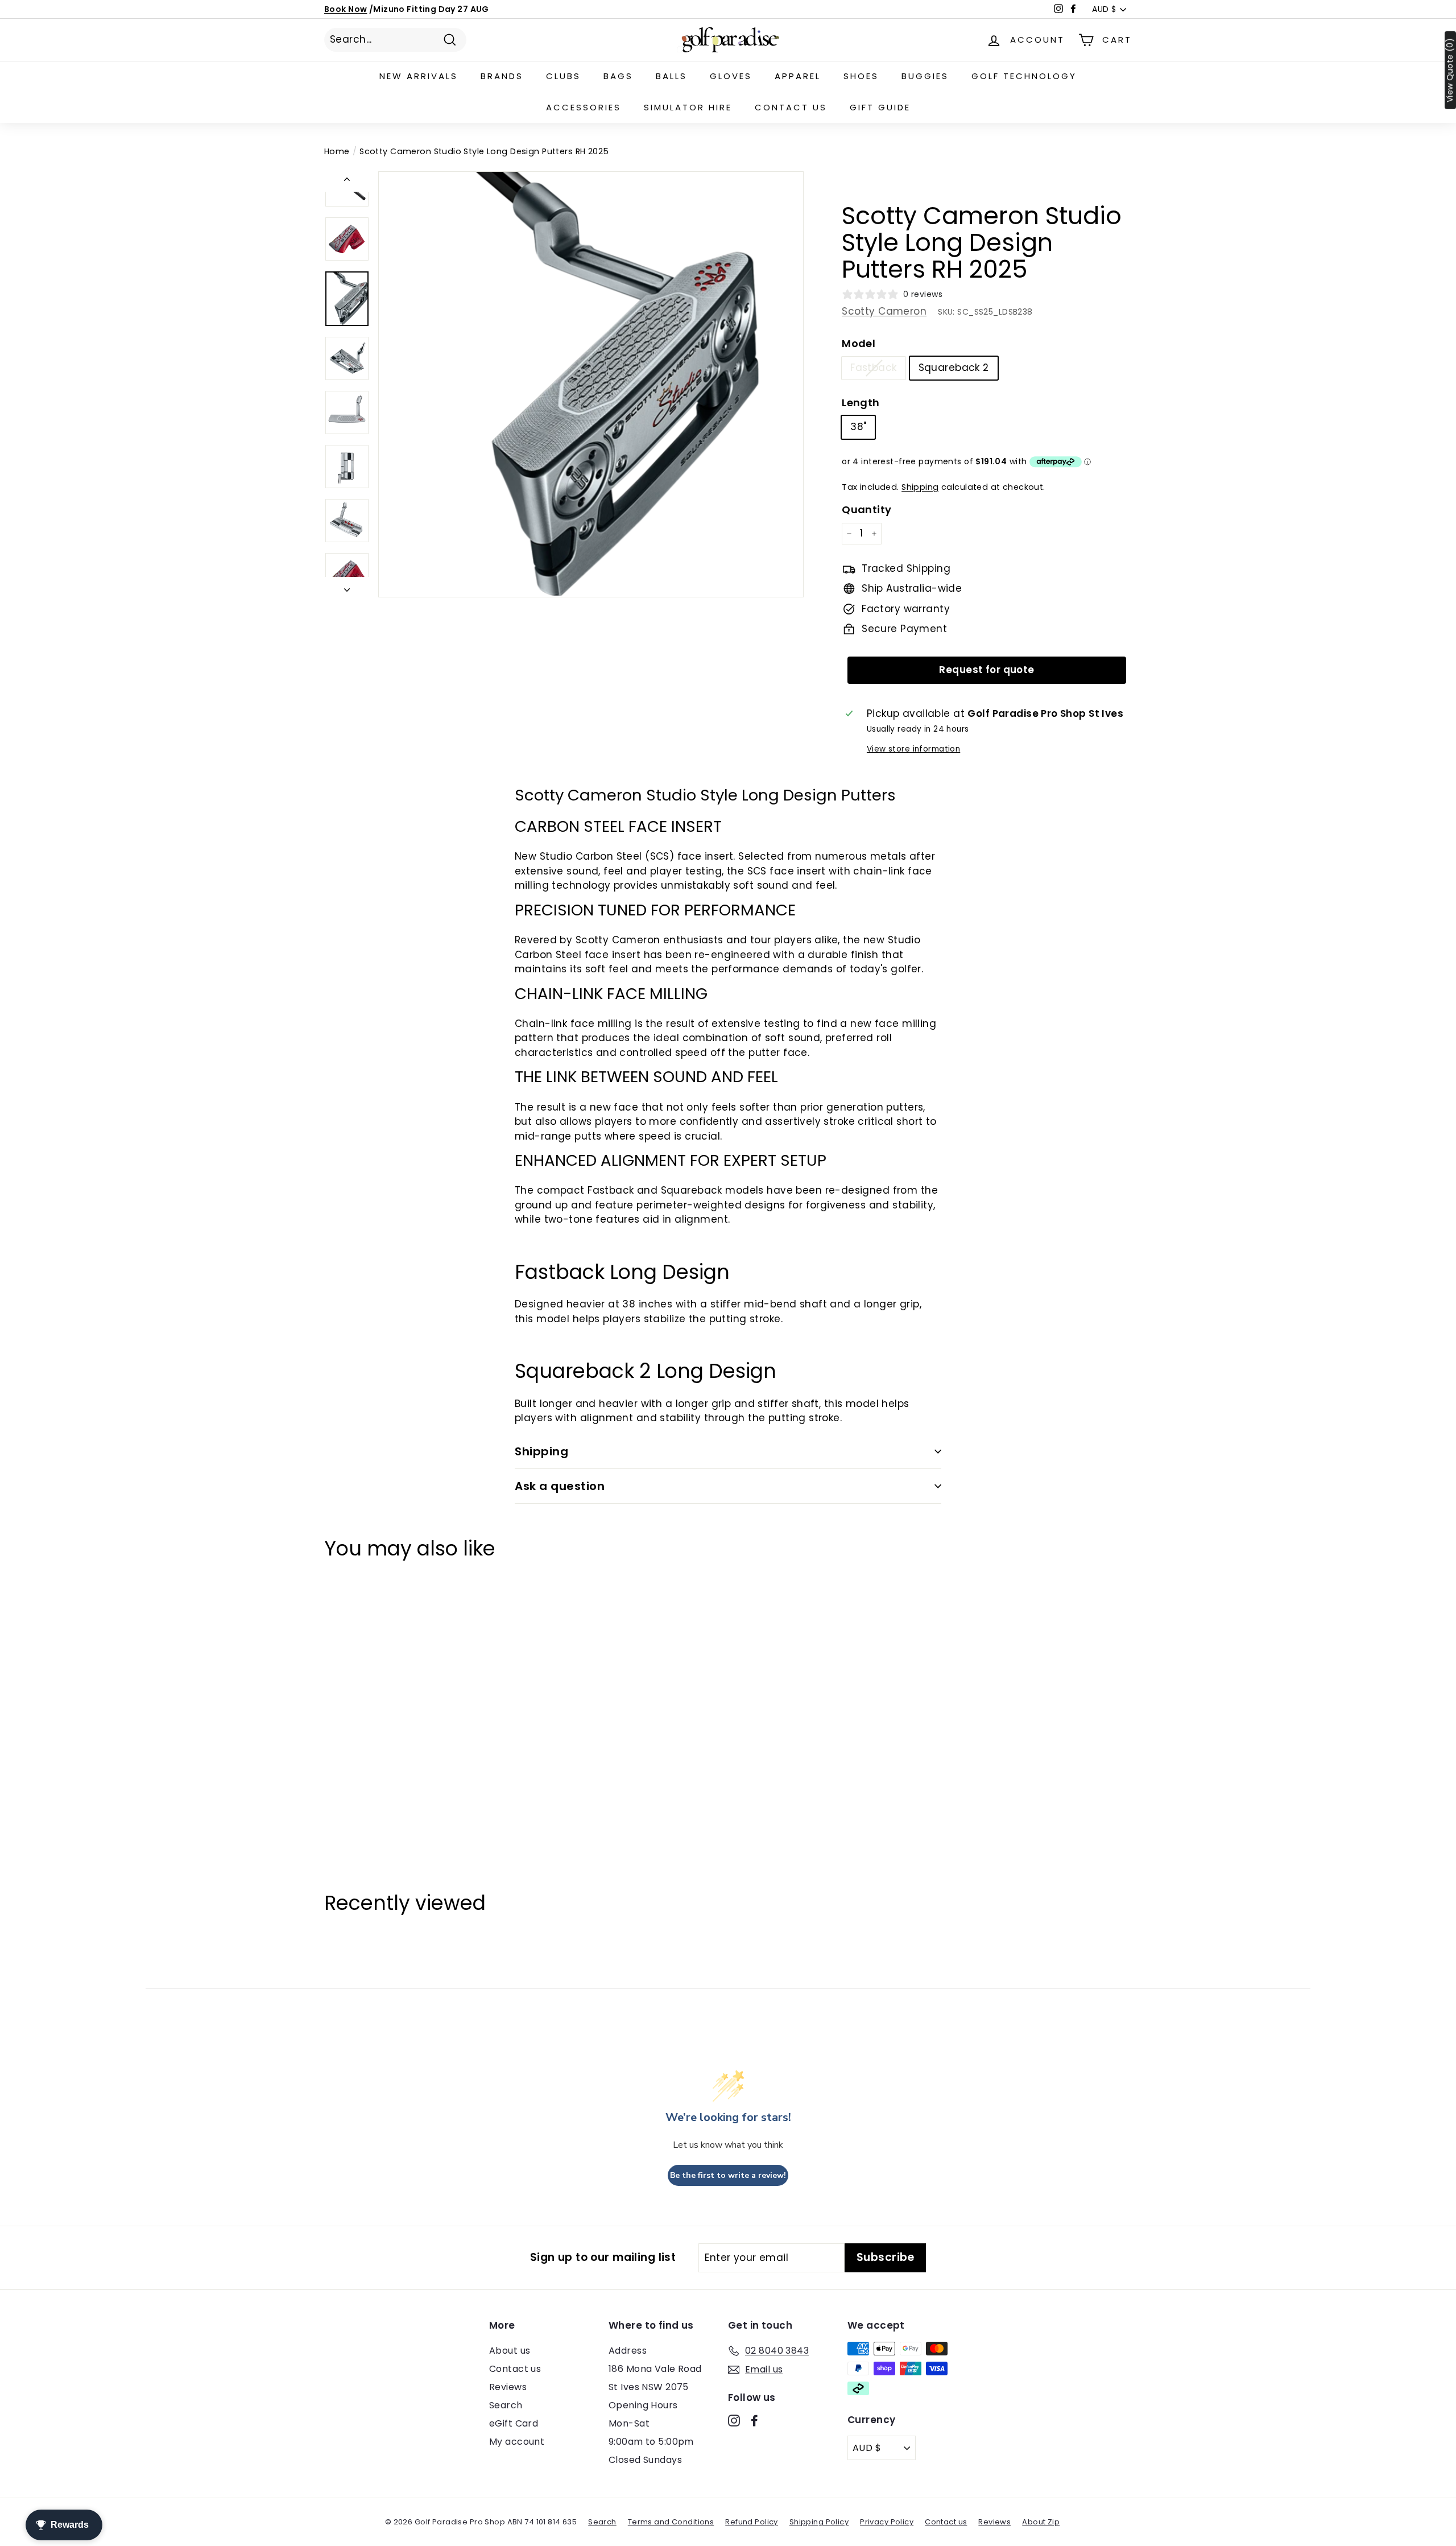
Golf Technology (1024, 76)
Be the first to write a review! (728, 2175)
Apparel (798, 76)
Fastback (873, 368)
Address (628, 2351)
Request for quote (986, 670)
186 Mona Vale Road (655, 2369)
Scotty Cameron (884, 311)
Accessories (584, 107)
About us (510, 2351)
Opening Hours (643, 2405)
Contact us (791, 107)
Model (859, 343)
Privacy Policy (887, 2522)
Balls (671, 76)
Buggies (925, 76)
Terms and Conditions (671, 2522)
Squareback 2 (954, 368)
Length (861, 403)
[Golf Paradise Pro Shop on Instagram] (734, 2420)
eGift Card (514, 2423)
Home (337, 151)
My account (517, 2442)
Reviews (508, 2387)
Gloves (731, 76)
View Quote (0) (1450, 70)
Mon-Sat (629, 2423)
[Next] (347, 587)
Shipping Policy (819, 2522)
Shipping (920, 487)
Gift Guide (880, 107)
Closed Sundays (645, 2460)
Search (506, 2405)
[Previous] (347, 181)
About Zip (1041, 2522)
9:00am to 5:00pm (651, 2442)
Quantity (866, 509)
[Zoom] (591, 384)
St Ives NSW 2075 (649, 2387)
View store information (913, 749)
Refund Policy (752, 2522)
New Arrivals (419, 76)
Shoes (861, 76)
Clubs (563, 76)
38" (858, 427)
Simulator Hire (688, 107)
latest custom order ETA (459, 9)
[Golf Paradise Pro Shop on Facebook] (754, 2420)
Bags (618, 76)
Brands (502, 76)
